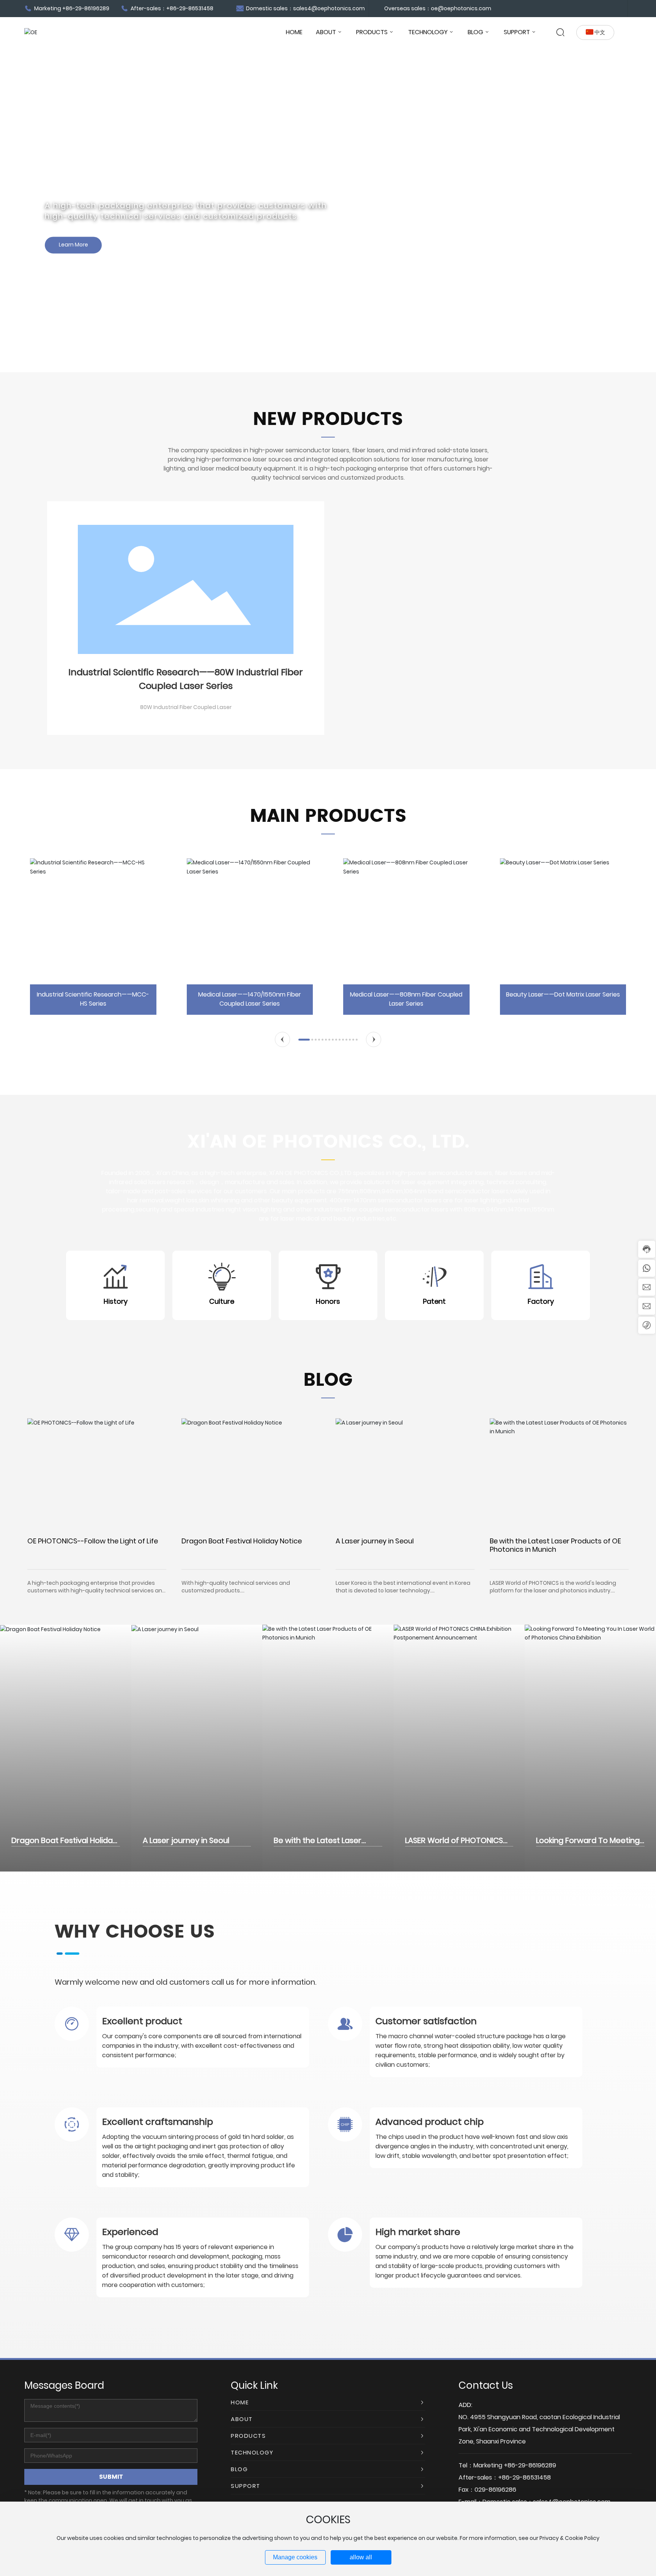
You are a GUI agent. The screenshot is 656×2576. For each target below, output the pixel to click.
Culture (222, 1301)
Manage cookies (295, 2557)
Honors (328, 1301)
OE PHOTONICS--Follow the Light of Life (93, 1541)
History (116, 1301)
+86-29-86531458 (524, 2477)
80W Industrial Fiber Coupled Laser (186, 707)
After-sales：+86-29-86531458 (171, 8)
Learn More (523, 260)
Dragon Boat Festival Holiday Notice (242, 1541)
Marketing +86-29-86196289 (71, 8)
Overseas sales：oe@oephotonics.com (438, 8)
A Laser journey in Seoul (375, 1541)
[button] (282, 1039)
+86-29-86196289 (530, 2465)
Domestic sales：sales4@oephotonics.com (305, 8)
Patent (434, 1301)
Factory (541, 1301)
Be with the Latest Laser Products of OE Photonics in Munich (555, 1545)
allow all (361, 2557)
